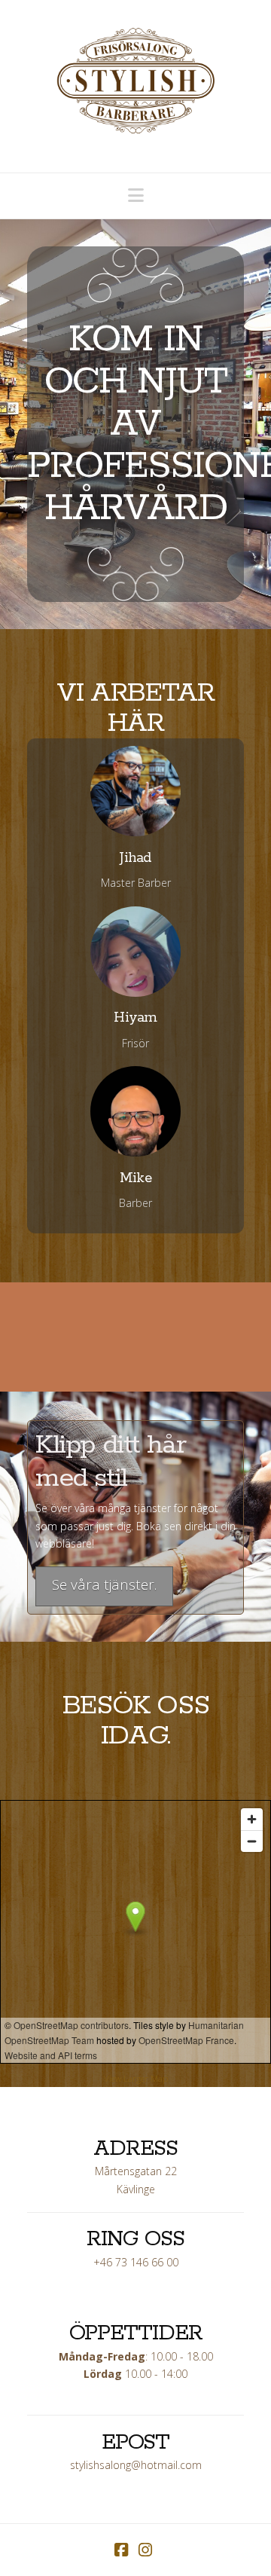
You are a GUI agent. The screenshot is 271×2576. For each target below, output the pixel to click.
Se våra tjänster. (104, 1584)
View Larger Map (136, 2078)
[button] (136, 195)
